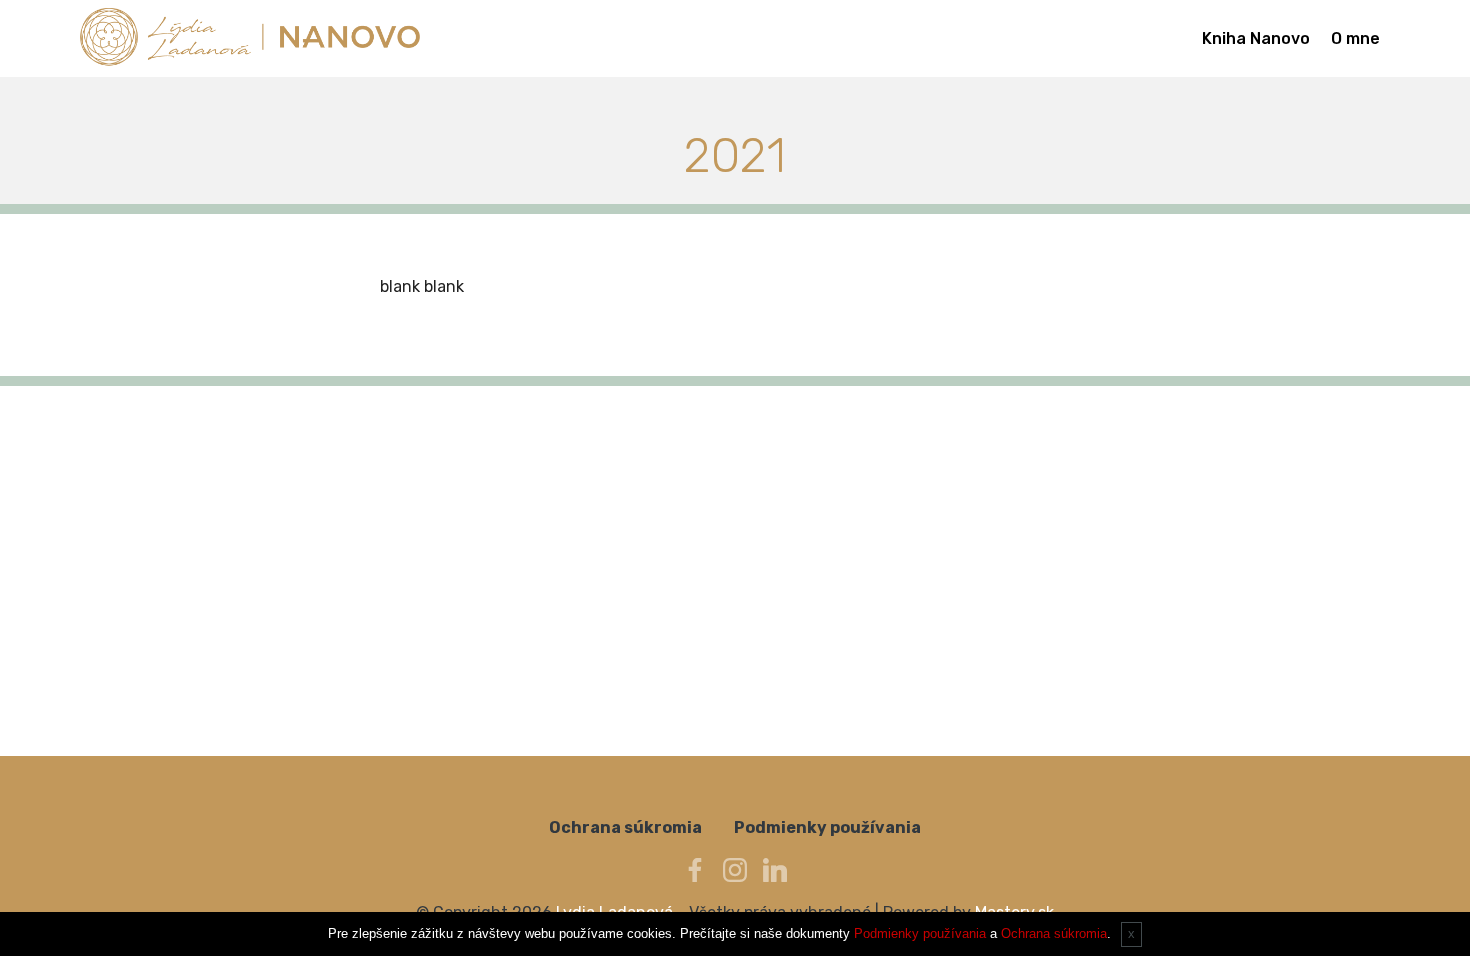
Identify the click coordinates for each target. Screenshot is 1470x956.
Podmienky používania (827, 827)
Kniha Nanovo (1256, 38)
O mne (1355, 38)
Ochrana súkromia (625, 827)
